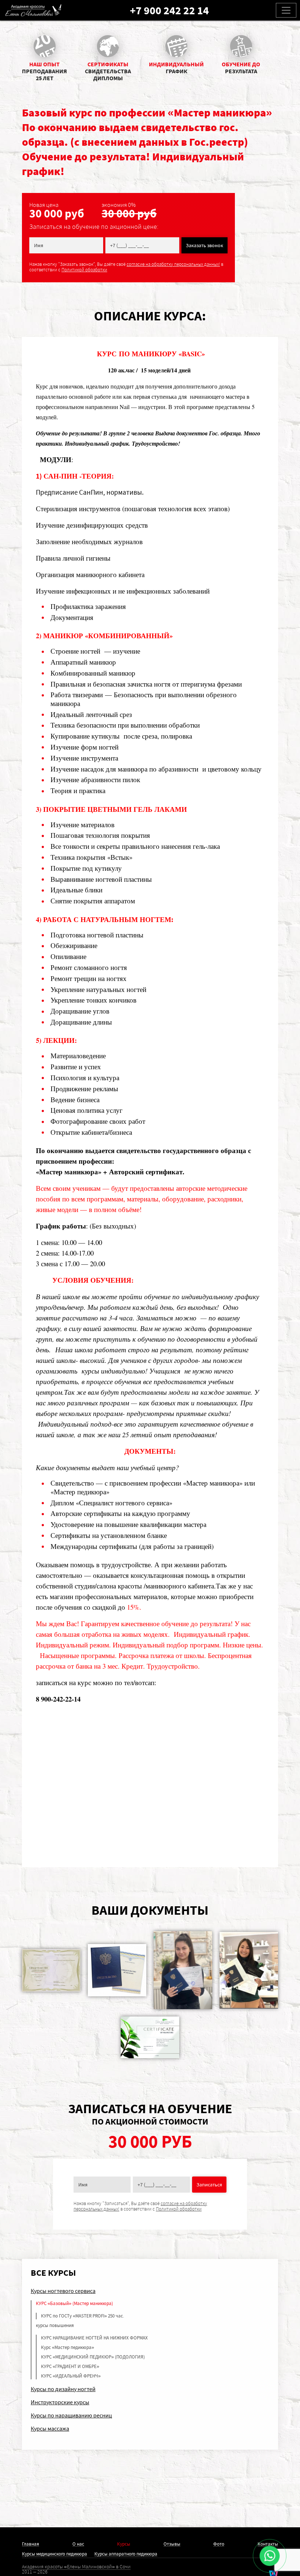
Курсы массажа (50, 2428)
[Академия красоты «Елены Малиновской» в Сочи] (33, 10)
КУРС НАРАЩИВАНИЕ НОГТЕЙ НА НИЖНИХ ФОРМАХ (94, 2338)
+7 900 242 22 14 (169, 10)
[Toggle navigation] (286, 10)
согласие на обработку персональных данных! (173, 264)
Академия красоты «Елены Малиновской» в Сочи (76, 2566)
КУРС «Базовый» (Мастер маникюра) (74, 2303)
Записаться (209, 2185)
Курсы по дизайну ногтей (63, 2389)
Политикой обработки (84, 270)
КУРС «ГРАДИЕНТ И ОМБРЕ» (70, 2366)
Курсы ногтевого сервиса (63, 2291)
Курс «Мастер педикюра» (67, 2347)
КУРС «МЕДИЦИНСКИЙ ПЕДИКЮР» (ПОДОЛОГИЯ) (93, 2357)
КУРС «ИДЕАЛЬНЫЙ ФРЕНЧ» (71, 2376)
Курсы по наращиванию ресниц (71, 2415)
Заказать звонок (205, 245)
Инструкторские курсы (60, 2402)
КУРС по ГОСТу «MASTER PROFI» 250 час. (82, 2316)
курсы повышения (55, 2325)
